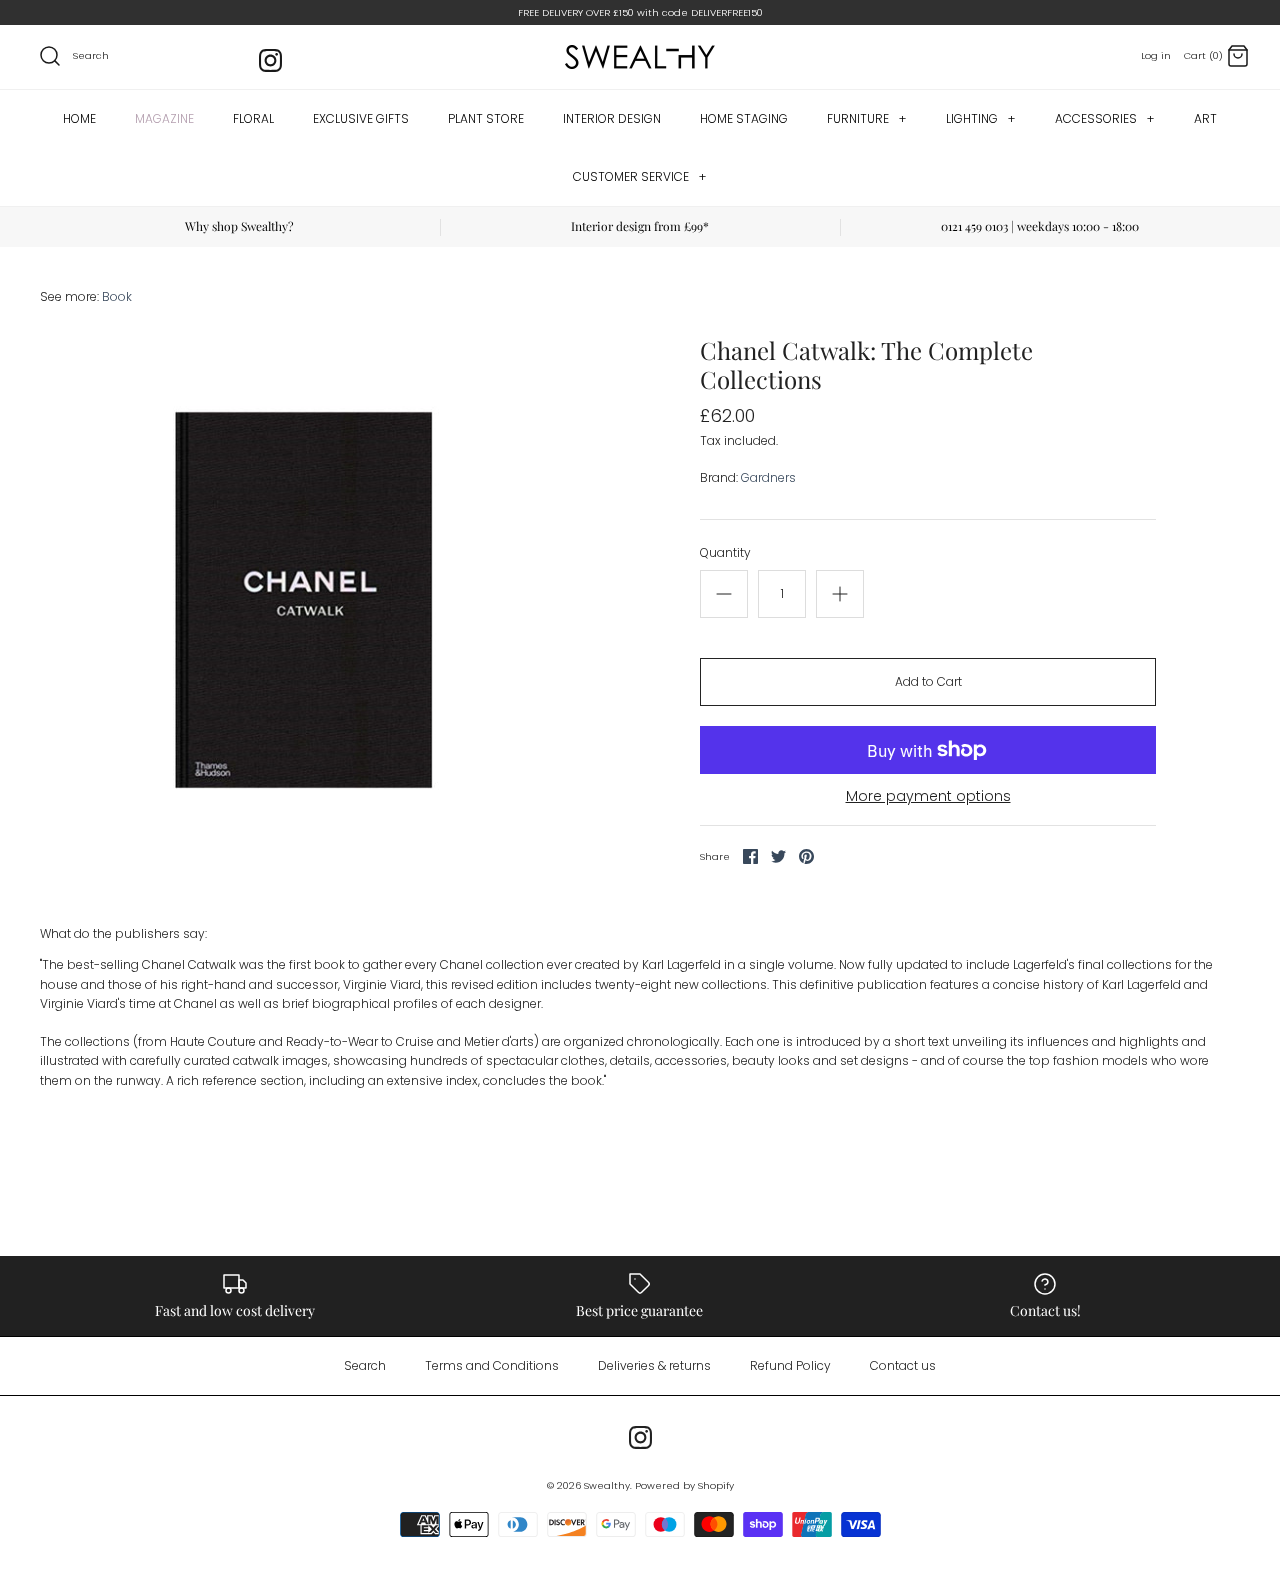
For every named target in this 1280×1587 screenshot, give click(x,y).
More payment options (928, 796)
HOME (79, 118)
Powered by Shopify (684, 1485)
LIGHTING (980, 118)
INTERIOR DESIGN (612, 118)
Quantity (725, 553)
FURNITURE (866, 118)
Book (117, 296)
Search (365, 1365)
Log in (1156, 55)
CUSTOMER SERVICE (639, 176)
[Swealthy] (640, 57)
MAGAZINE (164, 118)
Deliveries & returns (654, 1365)
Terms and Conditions (492, 1365)
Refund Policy (790, 1365)
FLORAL (253, 118)
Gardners (768, 477)
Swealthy (607, 1485)
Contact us (903, 1365)
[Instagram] (270, 60)
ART (1205, 118)
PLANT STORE (486, 118)
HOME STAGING (744, 118)
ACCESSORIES (1104, 118)
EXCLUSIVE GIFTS (361, 118)
